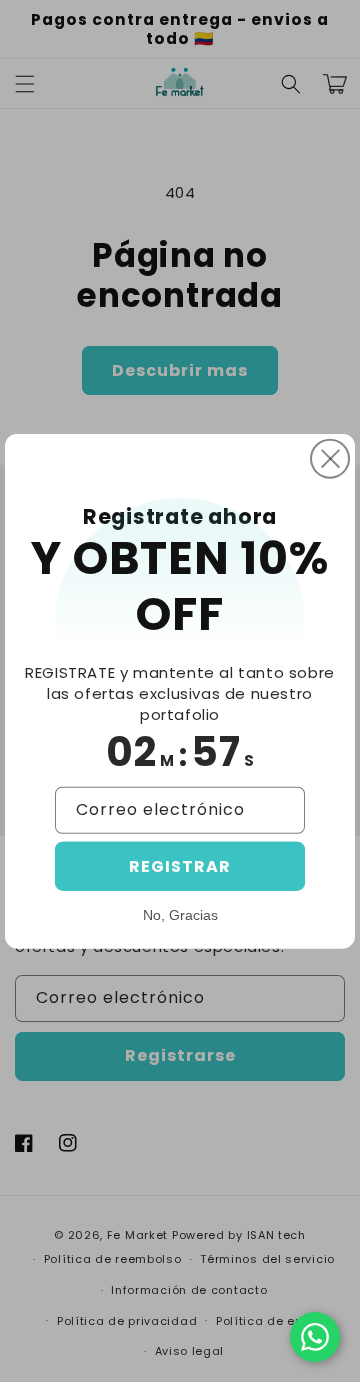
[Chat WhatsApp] (315, 1337)
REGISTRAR (180, 865)
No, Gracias (180, 914)
